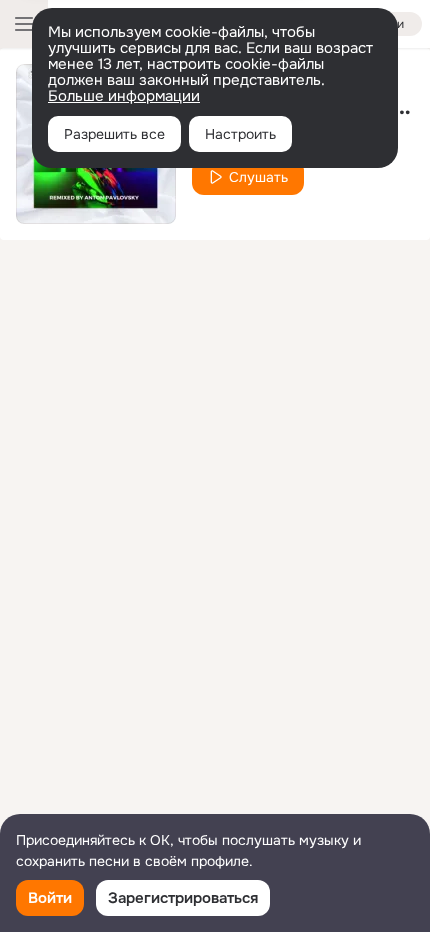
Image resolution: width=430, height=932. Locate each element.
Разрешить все (114, 134)
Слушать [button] (258, 177)
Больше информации (124, 96)
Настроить (240, 134)
